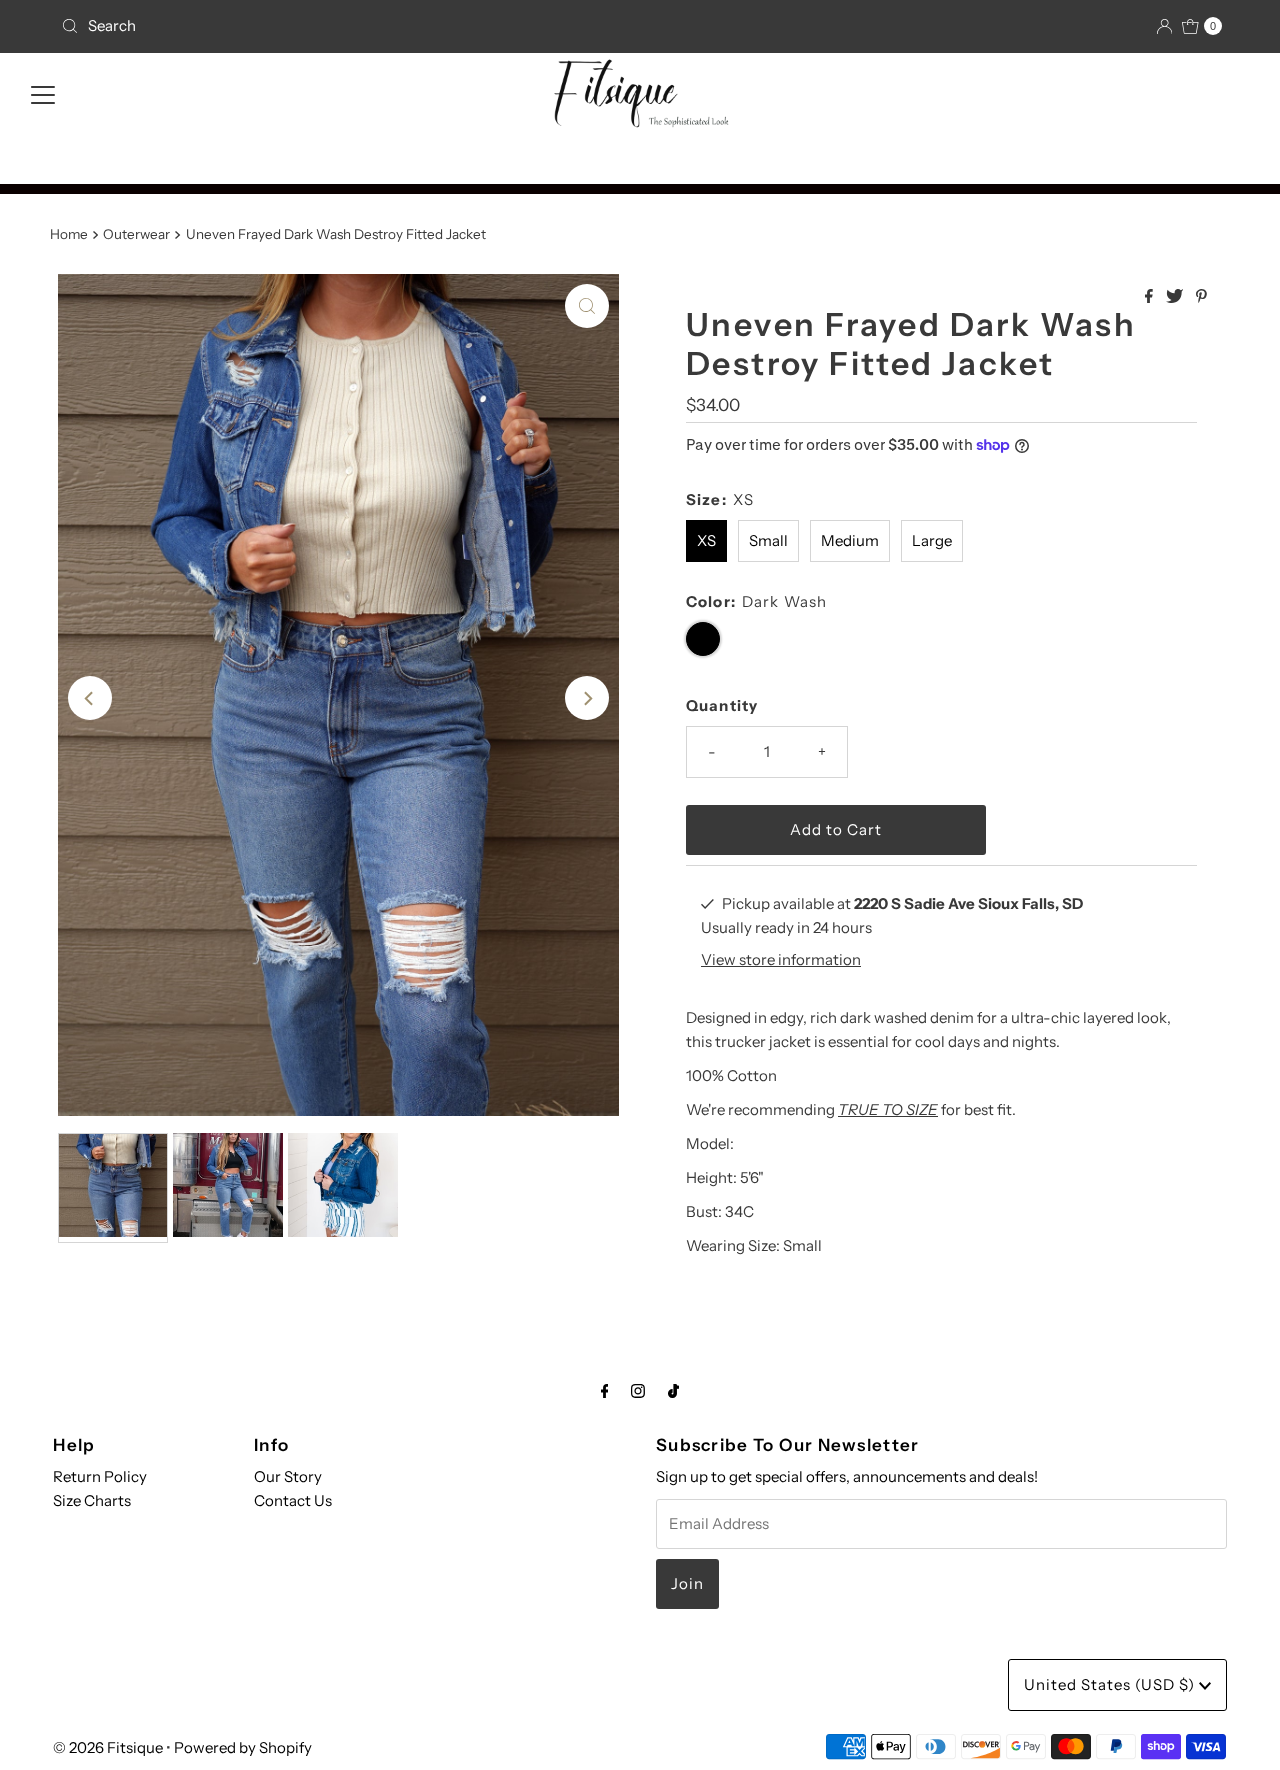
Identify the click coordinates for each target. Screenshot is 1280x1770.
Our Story (288, 1476)
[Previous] (90, 698)
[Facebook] (605, 1391)
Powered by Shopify (243, 1747)
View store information (781, 959)
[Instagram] (638, 1391)
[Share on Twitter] (1176, 297)
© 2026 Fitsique (108, 1747)
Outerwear (136, 234)
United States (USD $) (1111, 1684)
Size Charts (92, 1500)
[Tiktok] (673, 1391)
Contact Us (293, 1500)
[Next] (587, 698)
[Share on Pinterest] (1201, 297)
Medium (850, 540)
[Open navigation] (43, 93)
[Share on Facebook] (1150, 297)
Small (768, 540)
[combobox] (243, 26)
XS (706, 540)
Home (69, 234)
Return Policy (100, 1476)
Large (932, 540)
